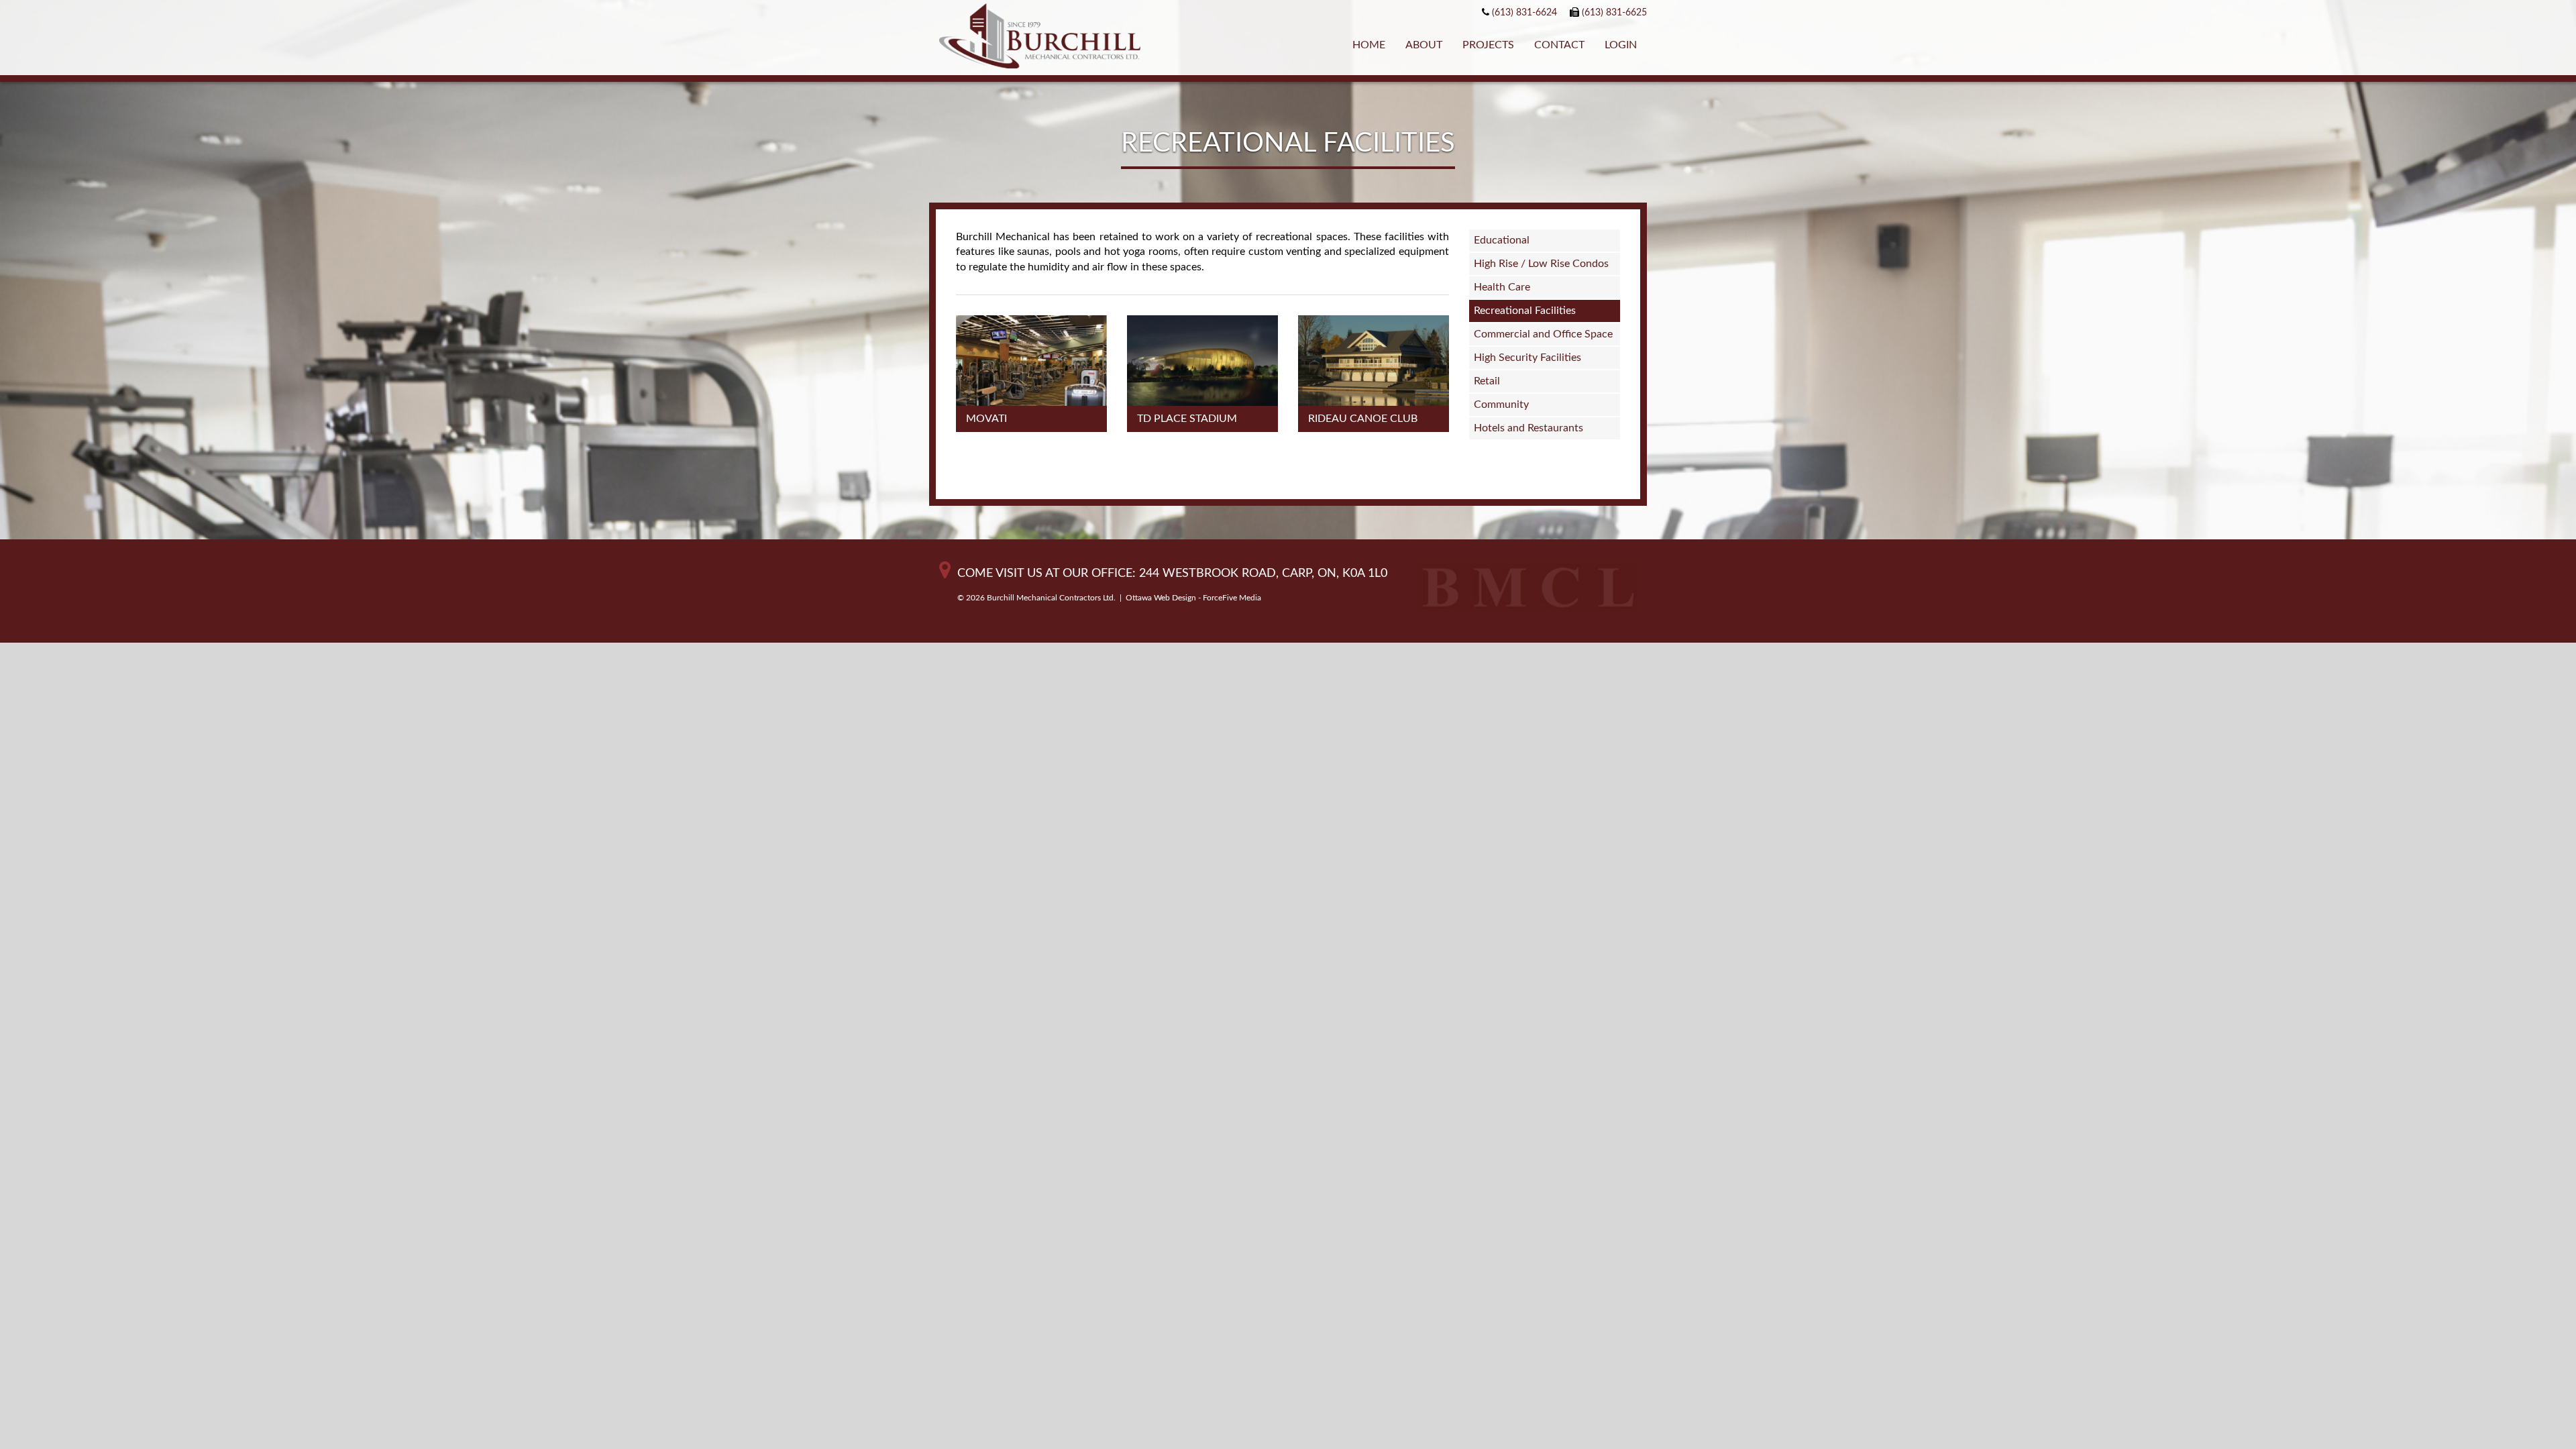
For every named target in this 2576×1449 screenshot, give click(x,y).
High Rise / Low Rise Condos (1541, 264)
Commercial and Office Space (1543, 334)
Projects (1488, 45)
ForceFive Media (1232, 598)
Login (1621, 45)
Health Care (1502, 287)
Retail (1487, 381)
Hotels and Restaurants (1528, 428)
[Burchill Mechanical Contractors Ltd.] (1040, 38)
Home (1369, 45)
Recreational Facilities (1525, 311)
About (1424, 45)
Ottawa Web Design (1161, 598)
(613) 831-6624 (1524, 13)
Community (1501, 405)
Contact (1559, 45)
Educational (1502, 240)
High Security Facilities (1527, 358)
